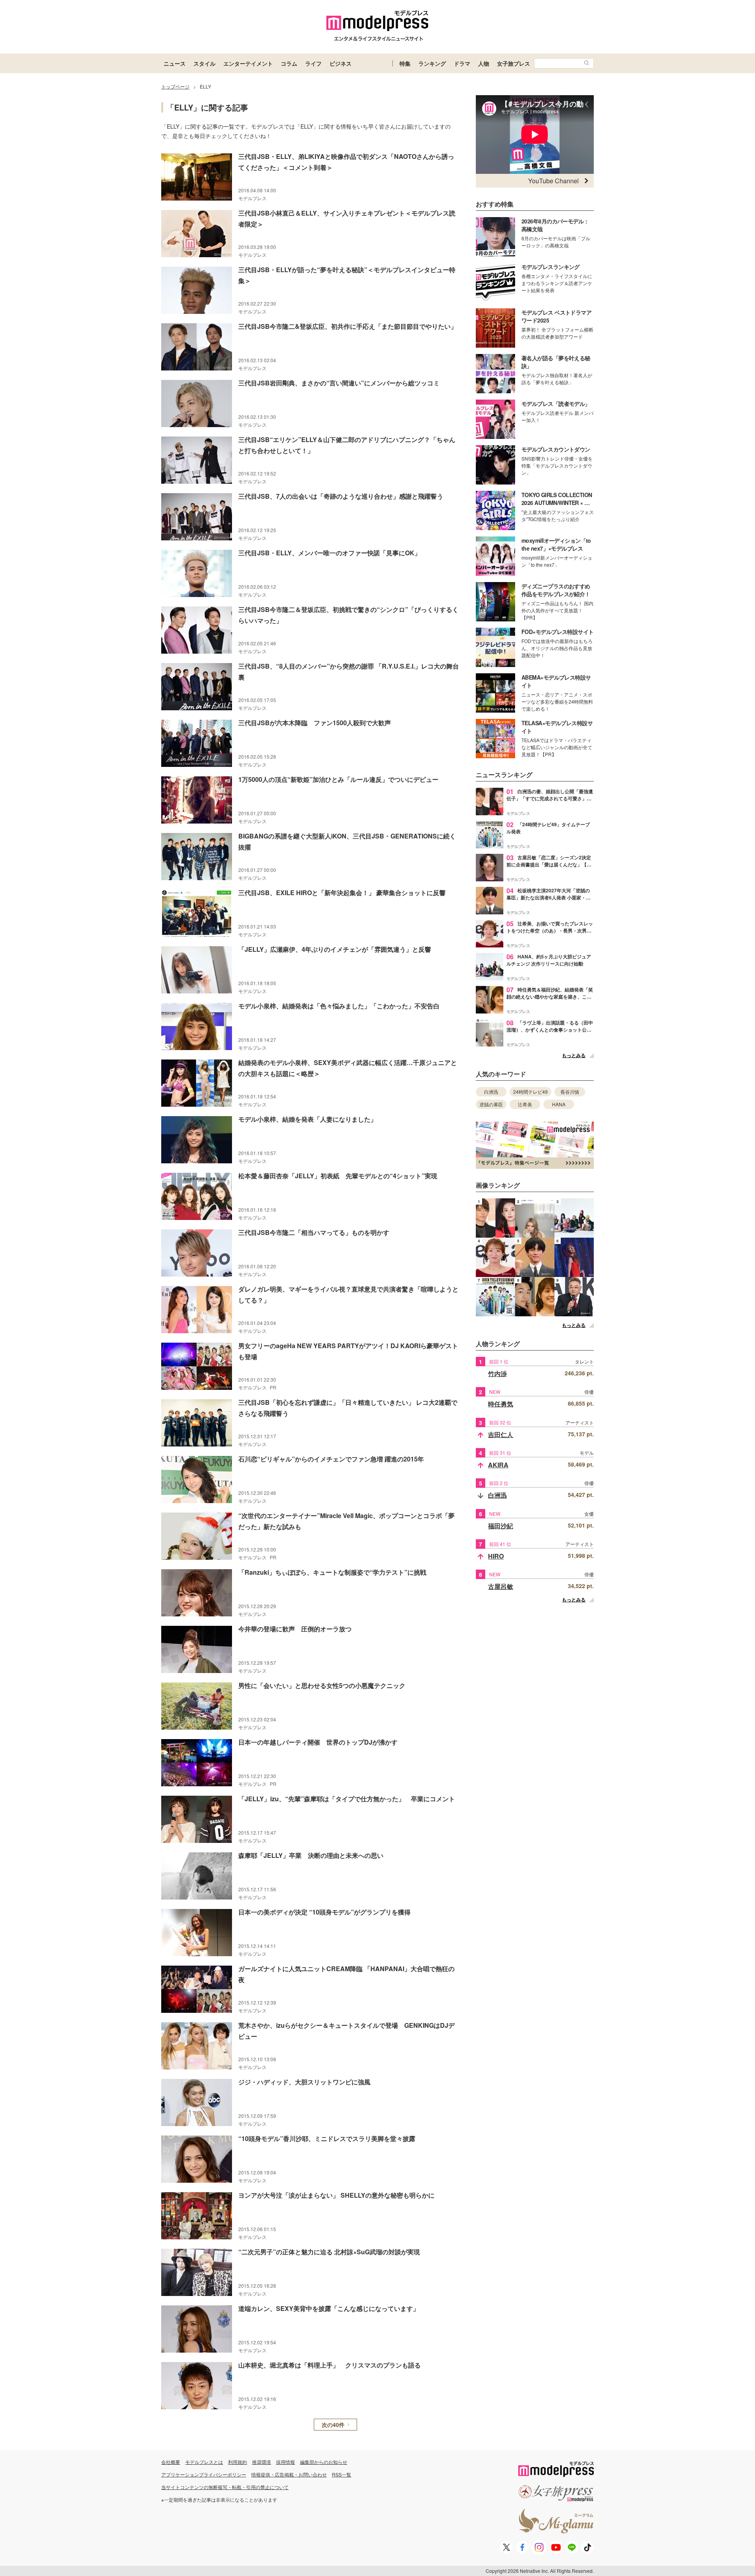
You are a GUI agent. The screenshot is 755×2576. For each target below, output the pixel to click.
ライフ (313, 63)
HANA (559, 1104)
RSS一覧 (342, 2474)
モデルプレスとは (204, 2462)
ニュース (175, 63)
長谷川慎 (570, 1092)
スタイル (204, 63)
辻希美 (525, 1104)
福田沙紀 (501, 1526)
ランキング (432, 63)
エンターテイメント (248, 63)
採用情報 (285, 2462)
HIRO (496, 1556)
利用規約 (238, 2462)
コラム (289, 63)
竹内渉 (497, 1374)
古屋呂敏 (501, 1586)
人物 (484, 63)
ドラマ (462, 63)
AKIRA (498, 1465)
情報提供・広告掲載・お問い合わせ (289, 2474)
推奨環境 (261, 2462)
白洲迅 (491, 1092)
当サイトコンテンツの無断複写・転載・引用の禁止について (225, 2487)
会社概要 (171, 2462)
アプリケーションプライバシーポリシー (204, 2474)
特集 (405, 63)
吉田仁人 (501, 1434)
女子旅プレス (514, 63)
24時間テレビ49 (530, 1092)
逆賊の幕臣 (491, 1104)
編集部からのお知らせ (324, 2462)
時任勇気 (501, 1404)
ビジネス (341, 63)
